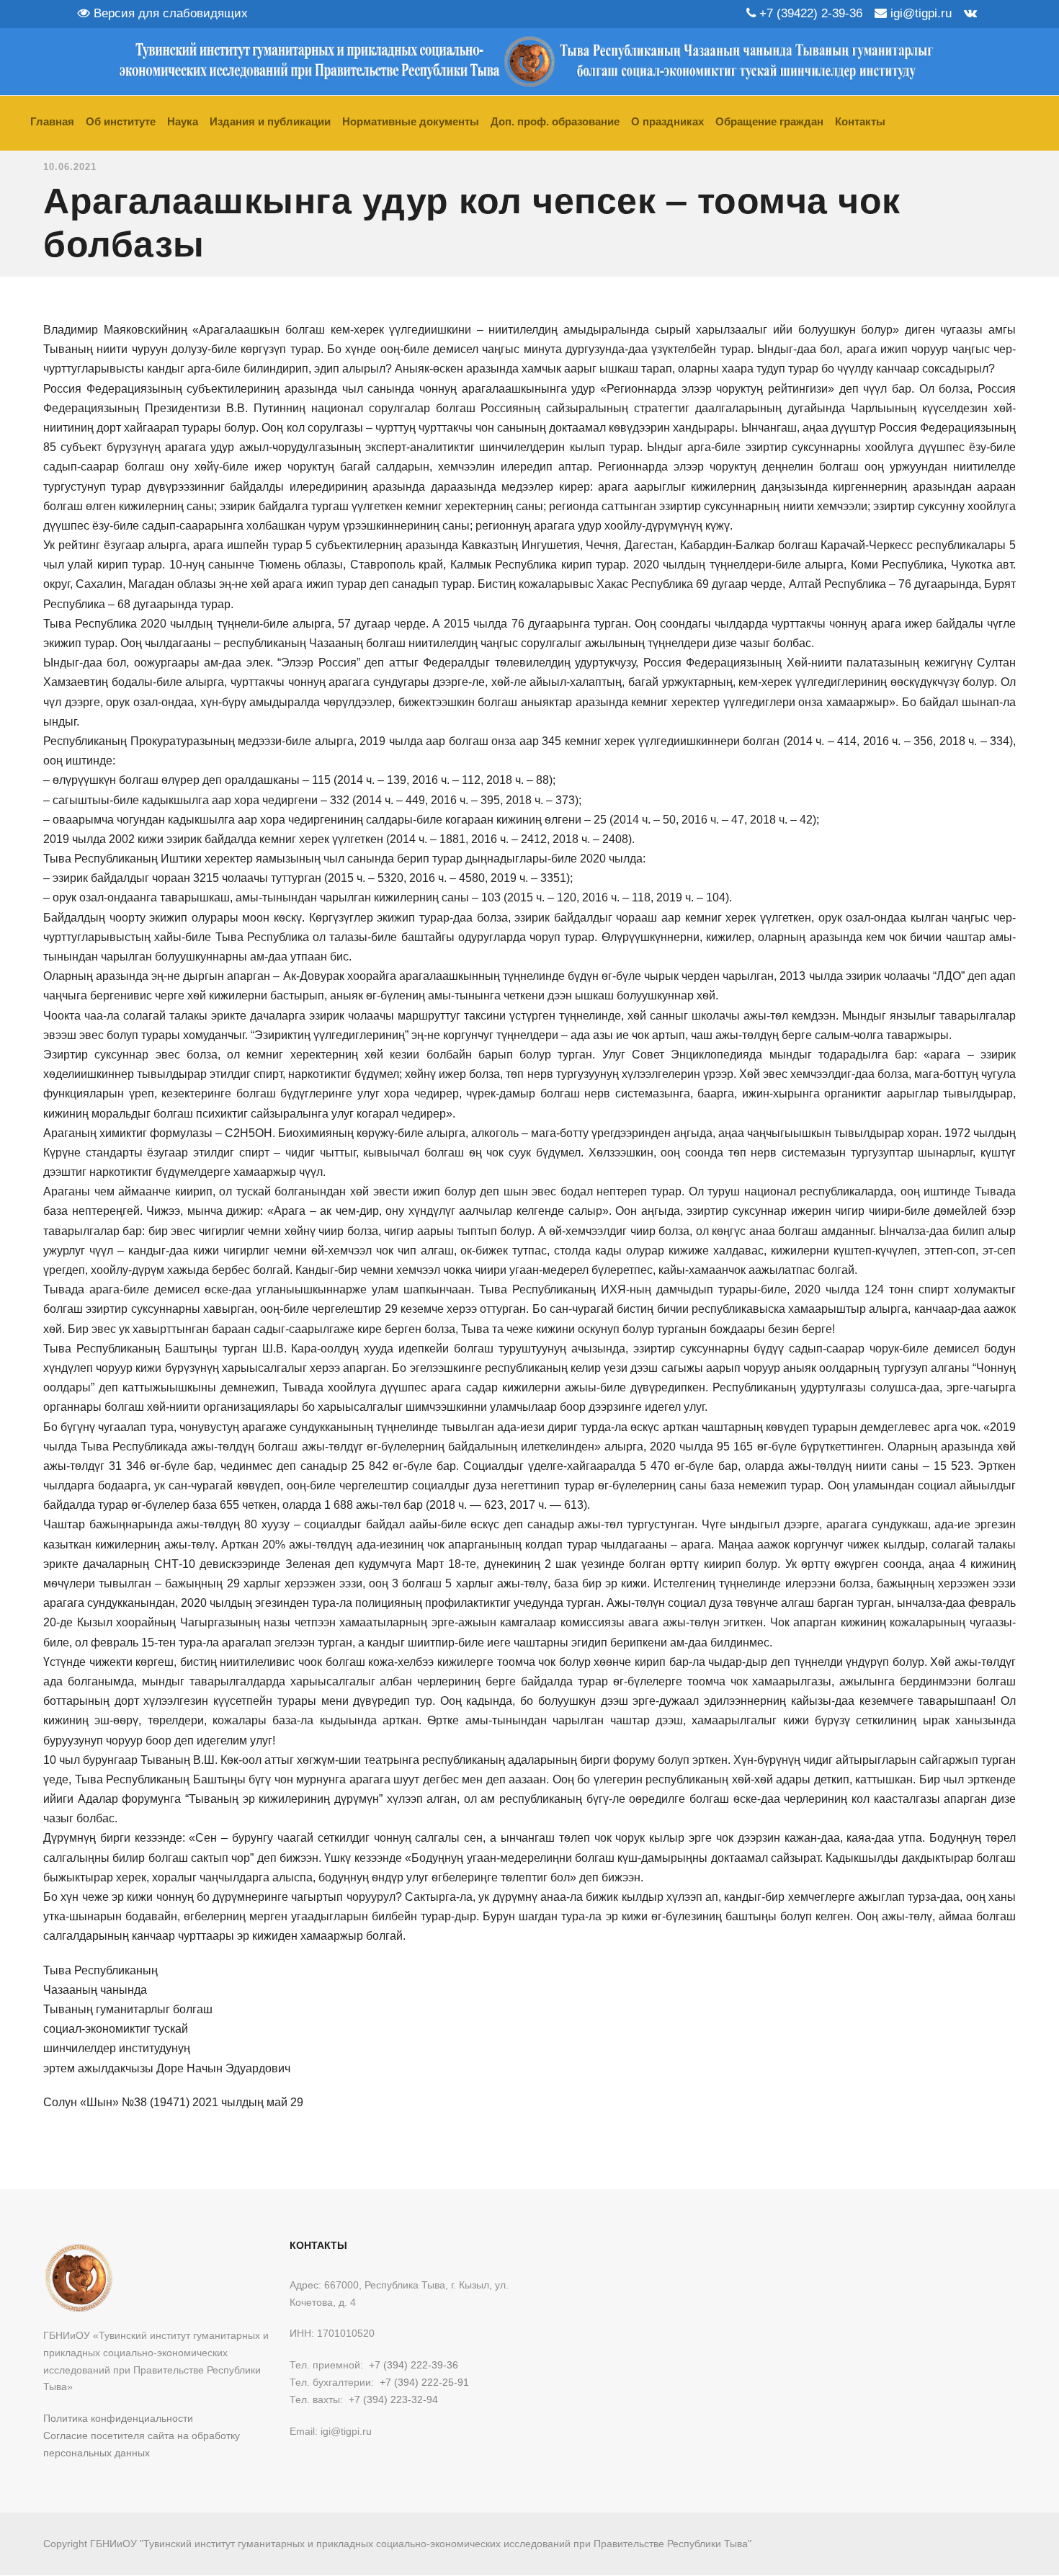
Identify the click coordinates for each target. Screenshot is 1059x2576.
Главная (52, 121)
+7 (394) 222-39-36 (414, 2365)
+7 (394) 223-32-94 (393, 2399)
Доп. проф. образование (555, 121)
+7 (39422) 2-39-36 (809, 13)
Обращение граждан (769, 121)
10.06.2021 (70, 167)
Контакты (860, 121)
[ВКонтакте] (970, 13)
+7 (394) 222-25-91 (424, 2382)
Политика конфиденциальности (118, 2418)
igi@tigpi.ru (919, 13)
